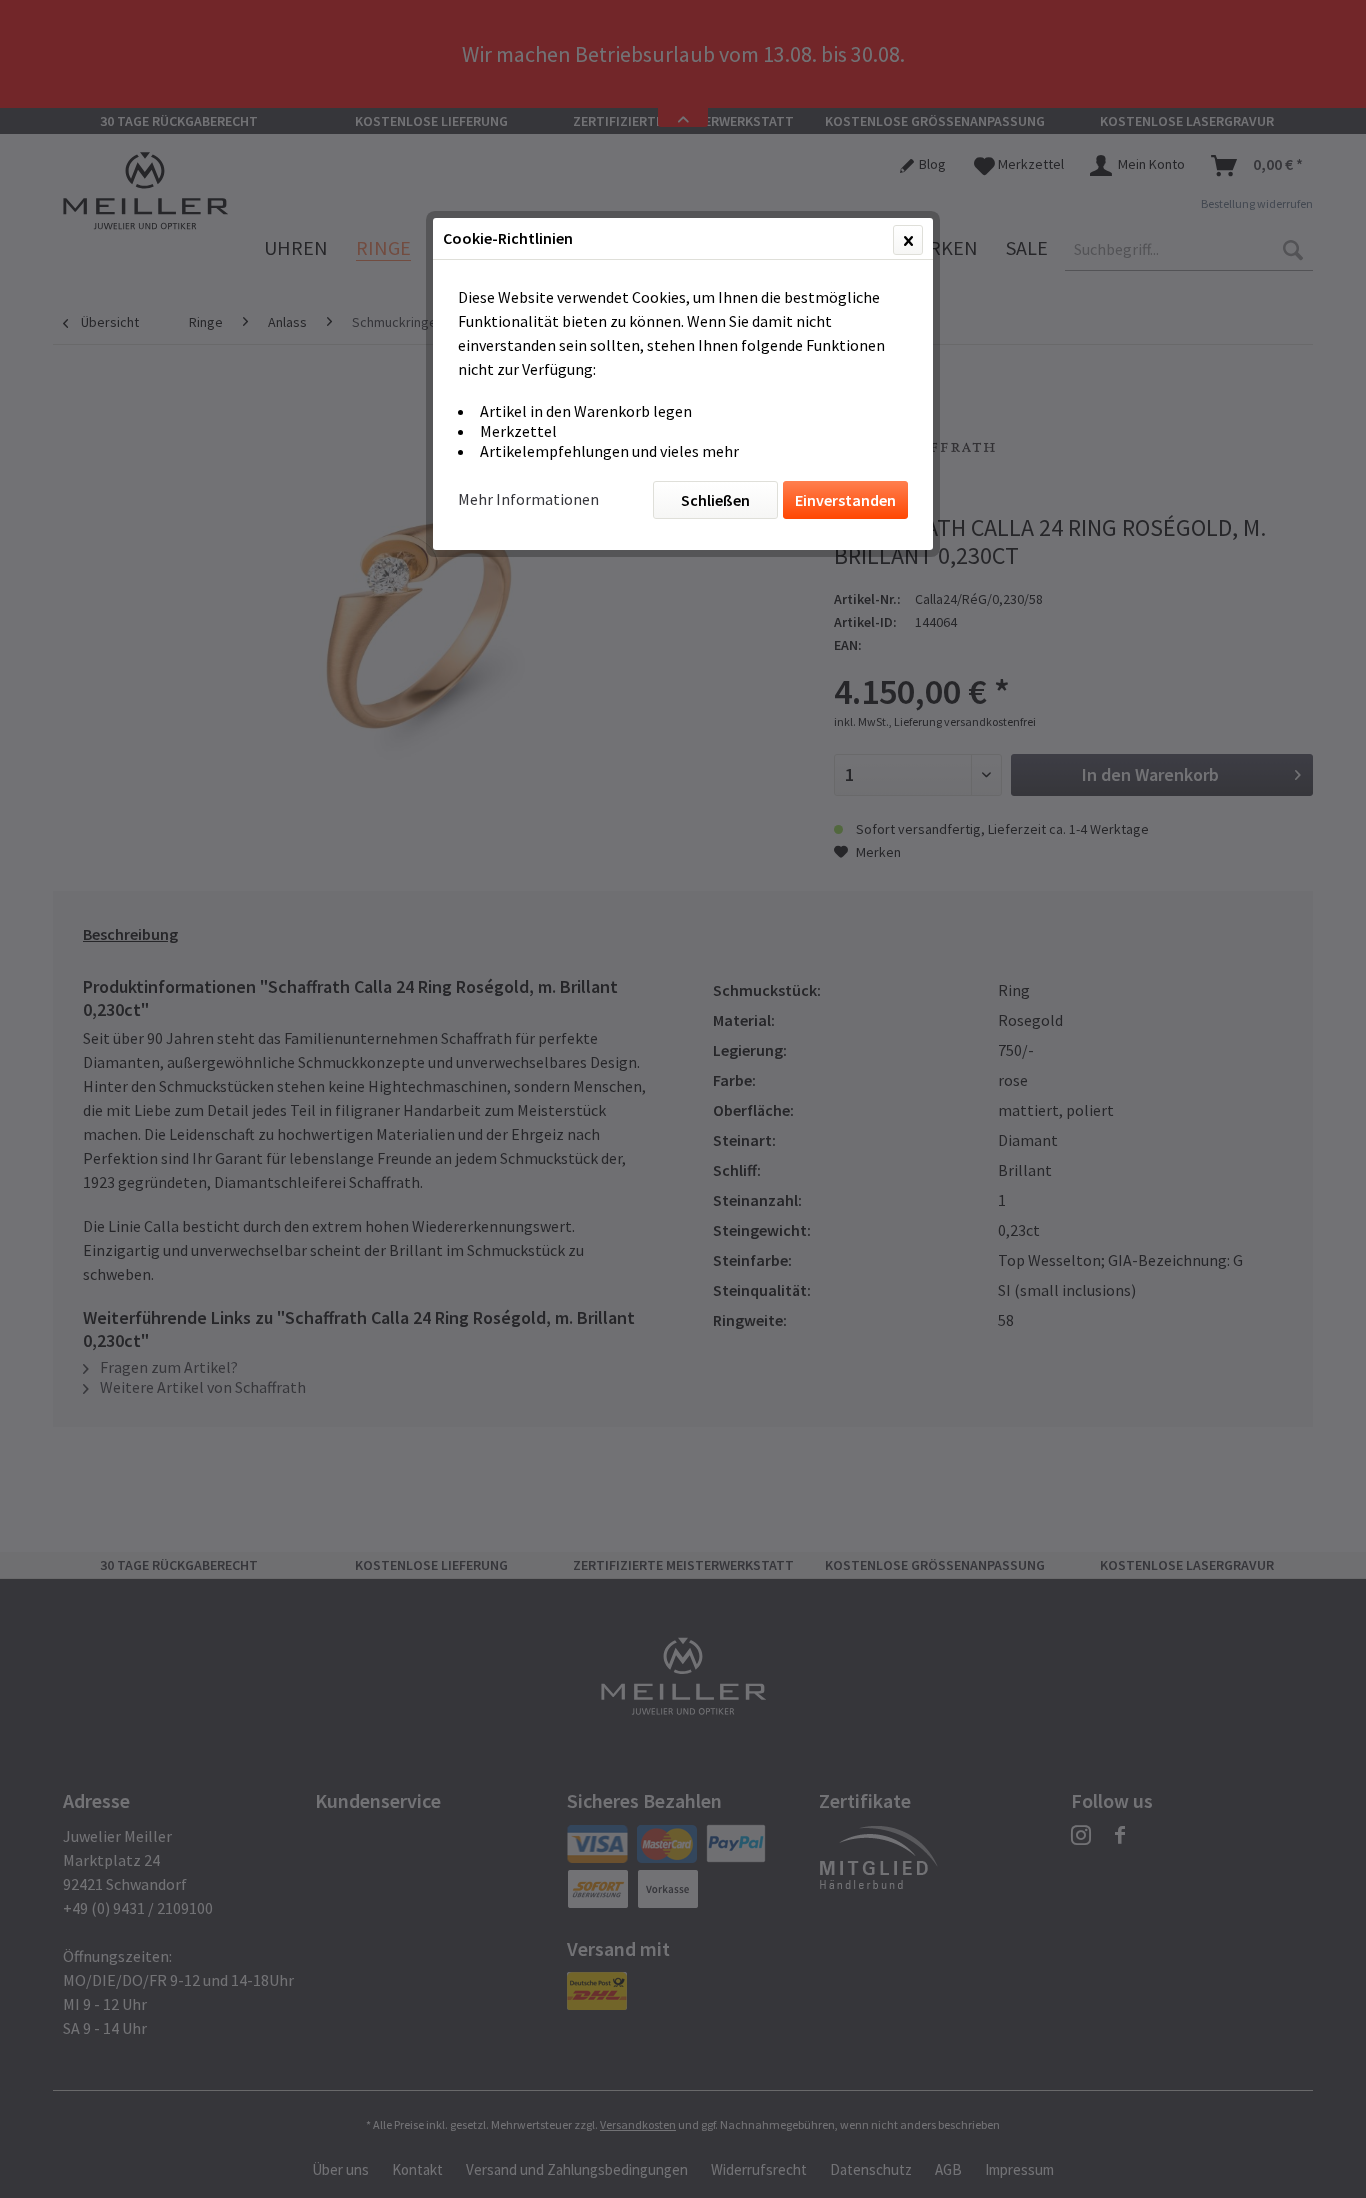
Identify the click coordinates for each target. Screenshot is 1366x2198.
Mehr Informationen (528, 499)
